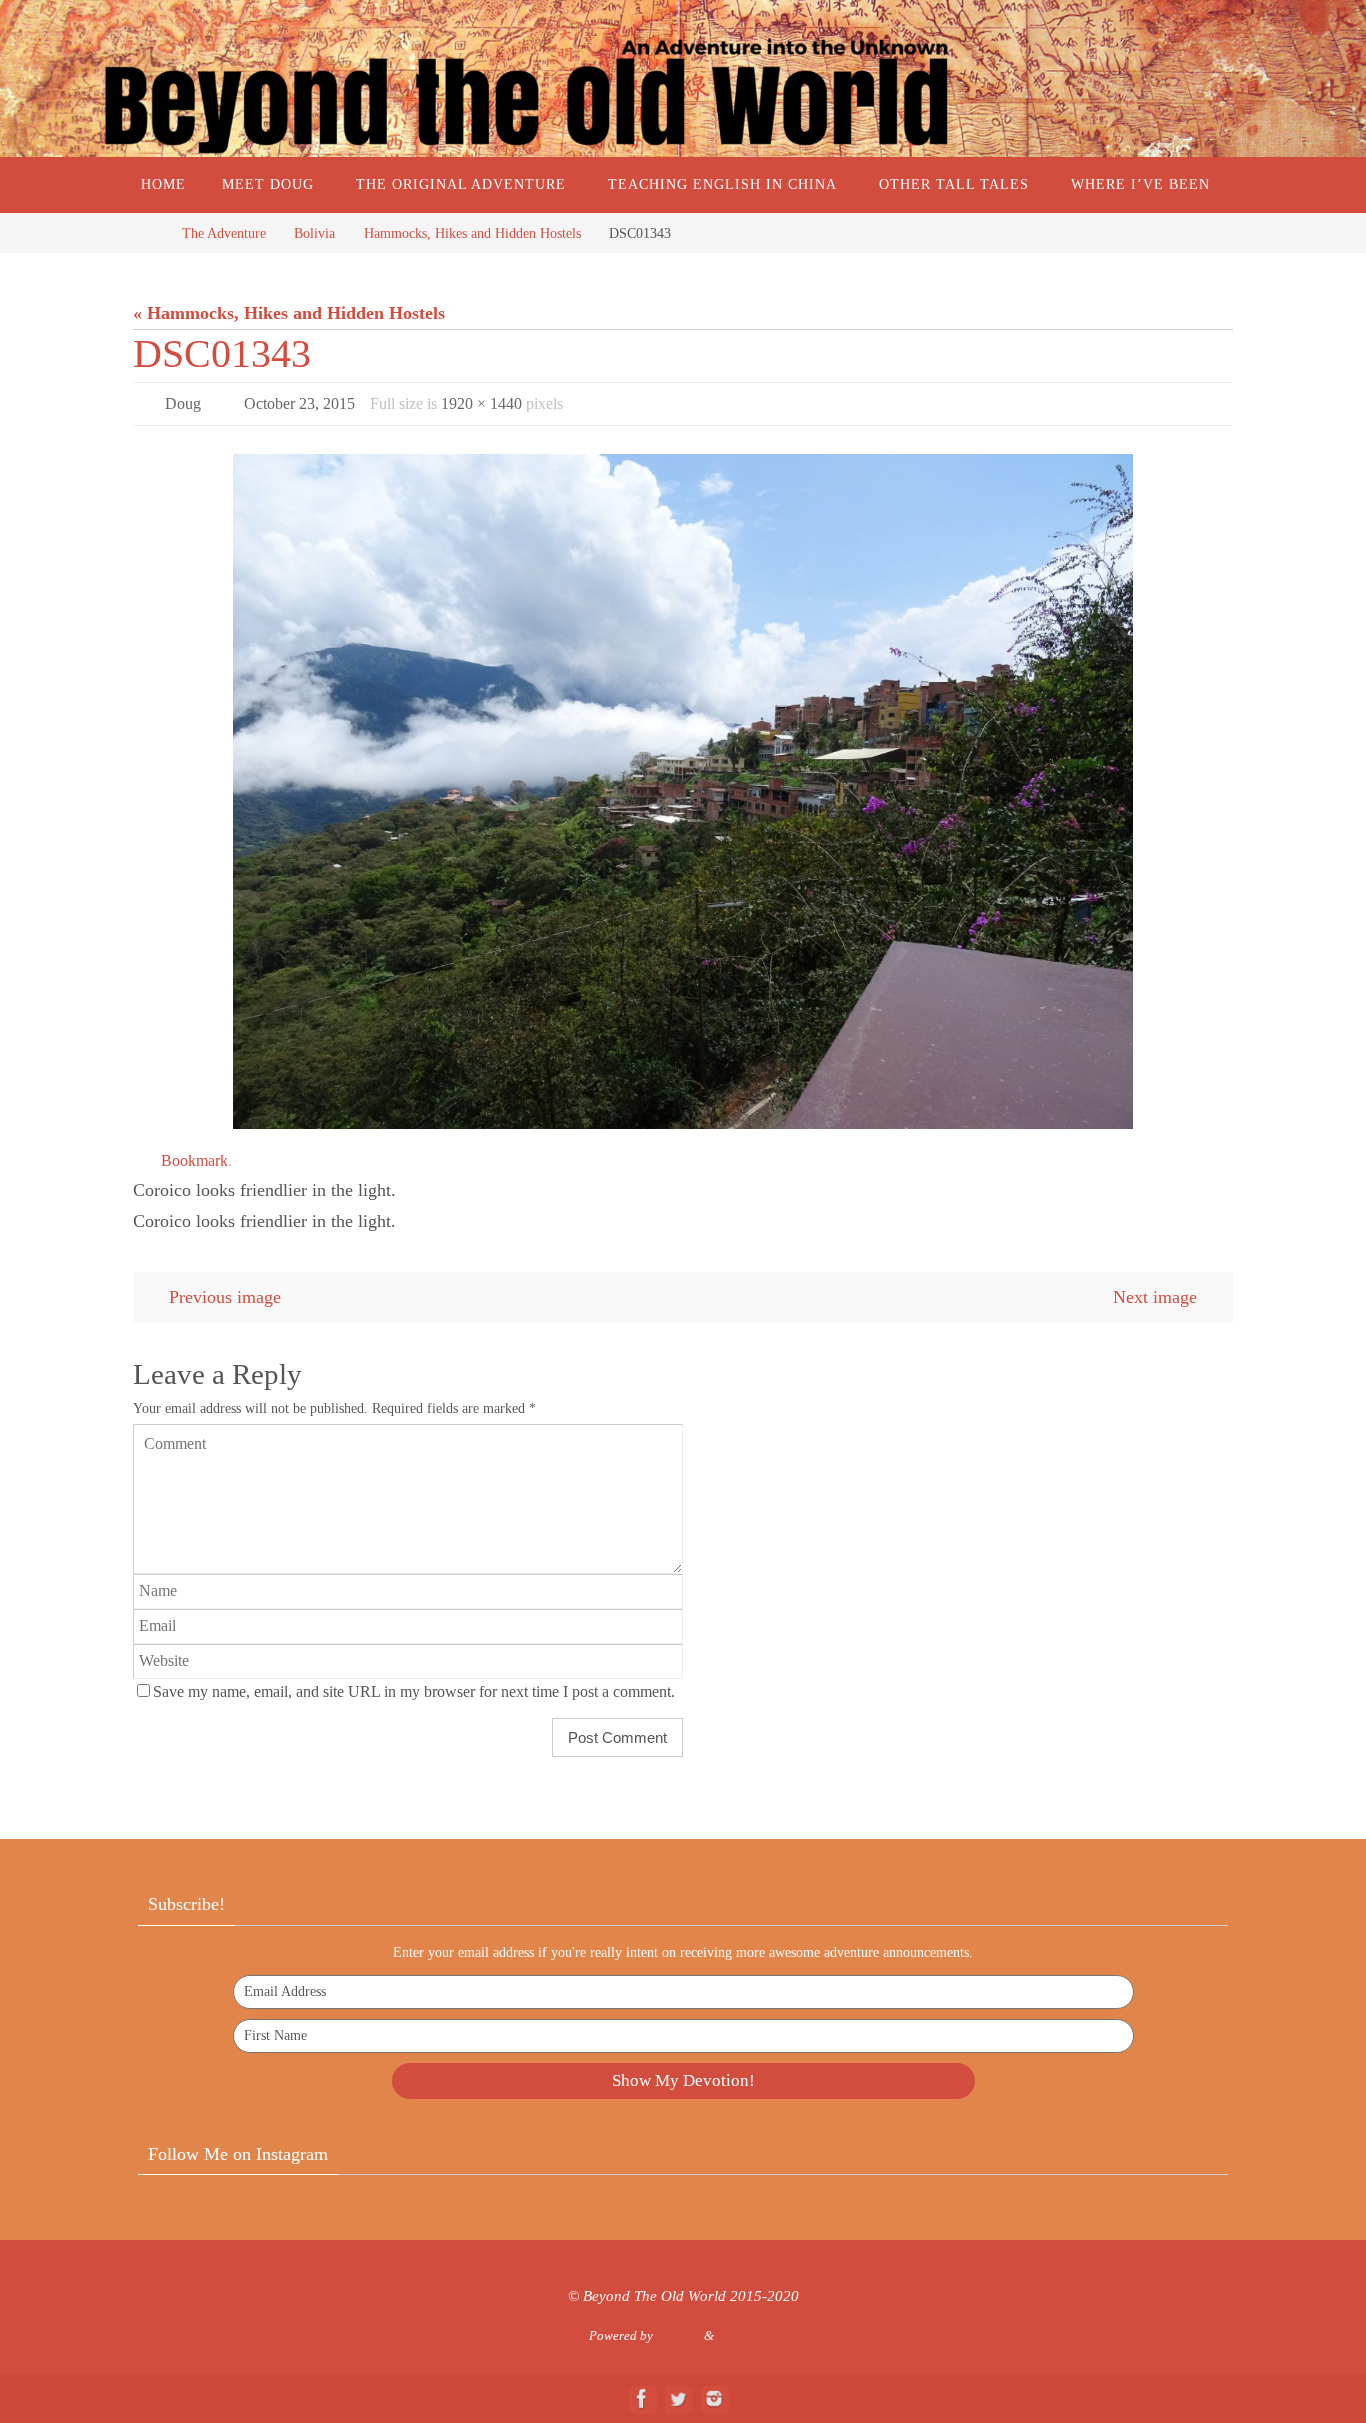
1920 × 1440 (481, 403)
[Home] (148, 233)
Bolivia (314, 233)
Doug (183, 403)
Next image (1155, 1297)
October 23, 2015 (299, 403)
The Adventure (224, 233)
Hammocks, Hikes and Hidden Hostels (472, 233)
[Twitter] (678, 2398)
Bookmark (194, 1160)
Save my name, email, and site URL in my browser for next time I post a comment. (414, 1692)
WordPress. (747, 2335)
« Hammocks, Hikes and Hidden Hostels (289, 313)
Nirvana (678, 2335)
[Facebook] (642, 2398)
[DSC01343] (683, 791)
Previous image (225, 1297)
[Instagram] (714, 2398)
